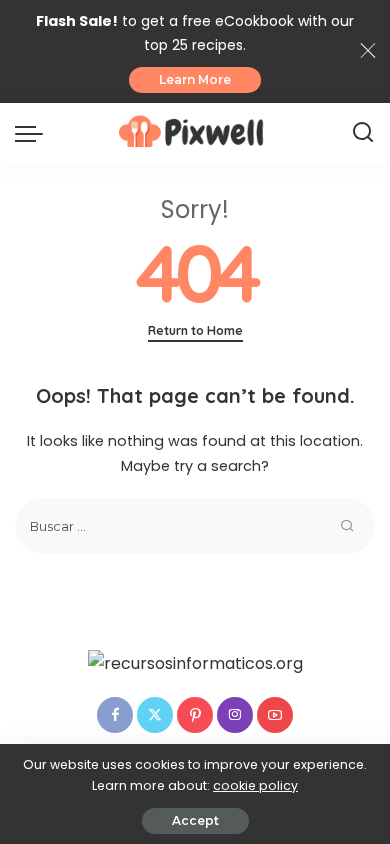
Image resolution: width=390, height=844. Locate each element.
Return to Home (195, 330)
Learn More (195, 79)
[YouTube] (275, 715)
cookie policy (255, 785)
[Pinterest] (195, 715)
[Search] (363, 133)
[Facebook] (115, 715)
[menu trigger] (34, 133)
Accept (195, 820)
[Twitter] (155, 715)
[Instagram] (235, 715)
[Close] (368, 51)
